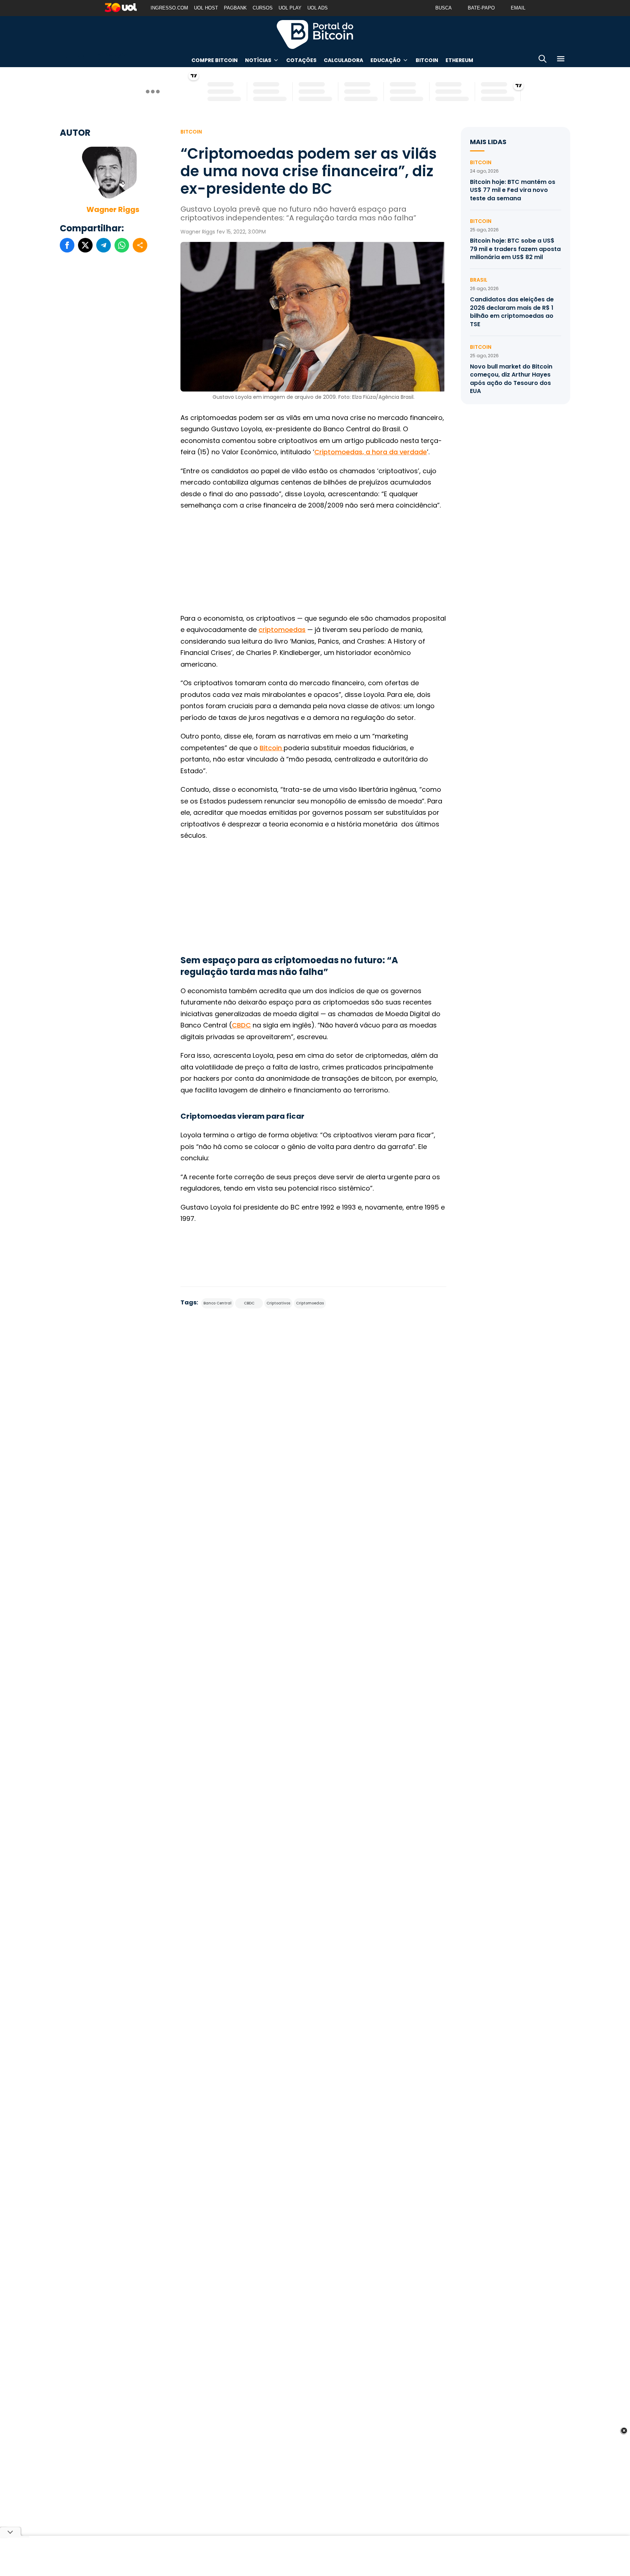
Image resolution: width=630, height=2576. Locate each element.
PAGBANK (235, 8)
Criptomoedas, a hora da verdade (371, 452)
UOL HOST (206, 8)
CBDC (241, 1025)
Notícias (258, 60)
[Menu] (561, 60)
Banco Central (217, 1303)
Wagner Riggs (113, 209)
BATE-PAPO (481, 8)
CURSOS (263, 8)
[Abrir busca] (542, 60)
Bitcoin (427, 60)
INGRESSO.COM (169, 8)
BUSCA (444, 8)
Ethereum (459, 60)
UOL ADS (318, 8)
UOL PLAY (290, 8)
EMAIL (518, 8)
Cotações (301, 60)
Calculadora (343, 60)
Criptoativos (278, 1303)
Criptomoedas (310, 1303)
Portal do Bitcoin (315, 34)
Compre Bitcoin (215, 60)
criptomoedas (282, 630)
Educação (386, 60)
